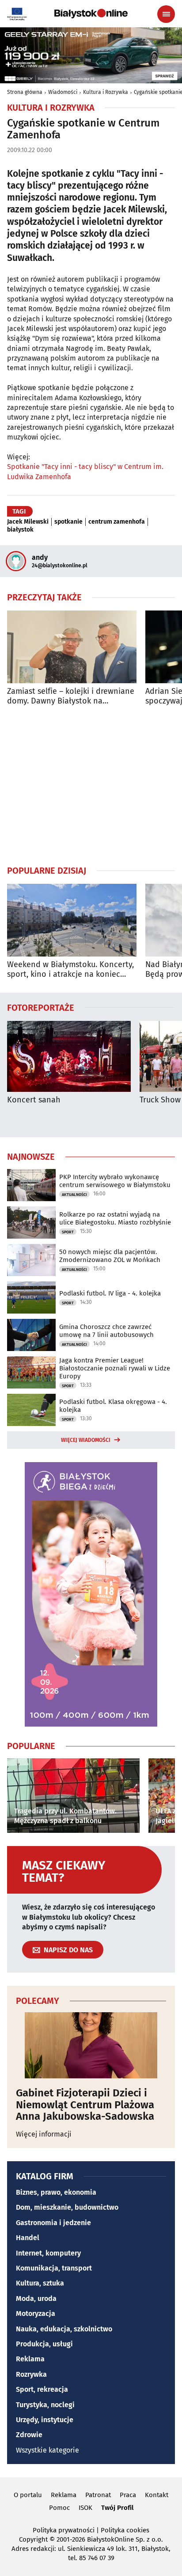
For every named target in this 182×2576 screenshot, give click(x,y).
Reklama (30, 2359)
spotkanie (68, 522)
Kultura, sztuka (40, 2283)
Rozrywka (31, 2374)
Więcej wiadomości (86, 1440)
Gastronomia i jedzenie (53, 2223)
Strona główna (25, 92)
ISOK (85, 2508)
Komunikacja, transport (54, 2268)
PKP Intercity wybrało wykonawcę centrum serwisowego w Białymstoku (115, 1181)
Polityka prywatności (64, 2530)
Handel (28, 2238)
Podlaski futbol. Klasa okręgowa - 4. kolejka (113, 1406)
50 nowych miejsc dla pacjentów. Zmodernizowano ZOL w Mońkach (110, 1256)
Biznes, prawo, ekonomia (56, 2192)
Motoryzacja (36, 2314)
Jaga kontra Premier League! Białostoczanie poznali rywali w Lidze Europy (115, 1368)
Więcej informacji (44, 2134)
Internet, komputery (48, 2253)
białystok (20, 530)
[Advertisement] (91, 785)
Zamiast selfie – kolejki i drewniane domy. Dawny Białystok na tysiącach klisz (71, 696)
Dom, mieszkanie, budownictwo (67, 2207)
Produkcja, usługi (44, 2344)
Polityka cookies (125, 2530)
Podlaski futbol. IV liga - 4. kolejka (110, 1293)
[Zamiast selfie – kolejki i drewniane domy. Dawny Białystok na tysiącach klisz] (72, 647)
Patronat (98, 2495)
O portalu (28, 2495)
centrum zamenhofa (117, 522)
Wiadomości (63, 92)
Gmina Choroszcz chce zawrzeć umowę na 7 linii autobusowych (106, 1331)
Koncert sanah (34, 1100)
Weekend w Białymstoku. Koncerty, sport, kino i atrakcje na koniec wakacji (70, 970)
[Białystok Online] (91, 14)
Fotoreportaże (41, 1007)
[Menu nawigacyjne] (166, 14)
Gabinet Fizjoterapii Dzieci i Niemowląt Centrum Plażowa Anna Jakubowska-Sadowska (85, 2105)
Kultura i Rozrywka (106, 92)
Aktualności (74, 1195)
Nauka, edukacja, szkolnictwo (64, 2329)
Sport (68, 1232)
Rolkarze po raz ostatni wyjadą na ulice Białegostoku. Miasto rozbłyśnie (115, 1218)
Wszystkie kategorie (47, 2450)
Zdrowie (29, 2435)
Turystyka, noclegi (45, 2405)
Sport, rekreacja (42, 2389)
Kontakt (157, 2495)
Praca (128, 2495)
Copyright (33, 2539)
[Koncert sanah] (69, 1056)
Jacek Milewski (28, 522)
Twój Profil (117, 2508)
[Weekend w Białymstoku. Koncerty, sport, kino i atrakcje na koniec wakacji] (72, 920)
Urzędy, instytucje (45, 2420)
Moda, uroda (36, 2299)
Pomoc (59, 2508)
